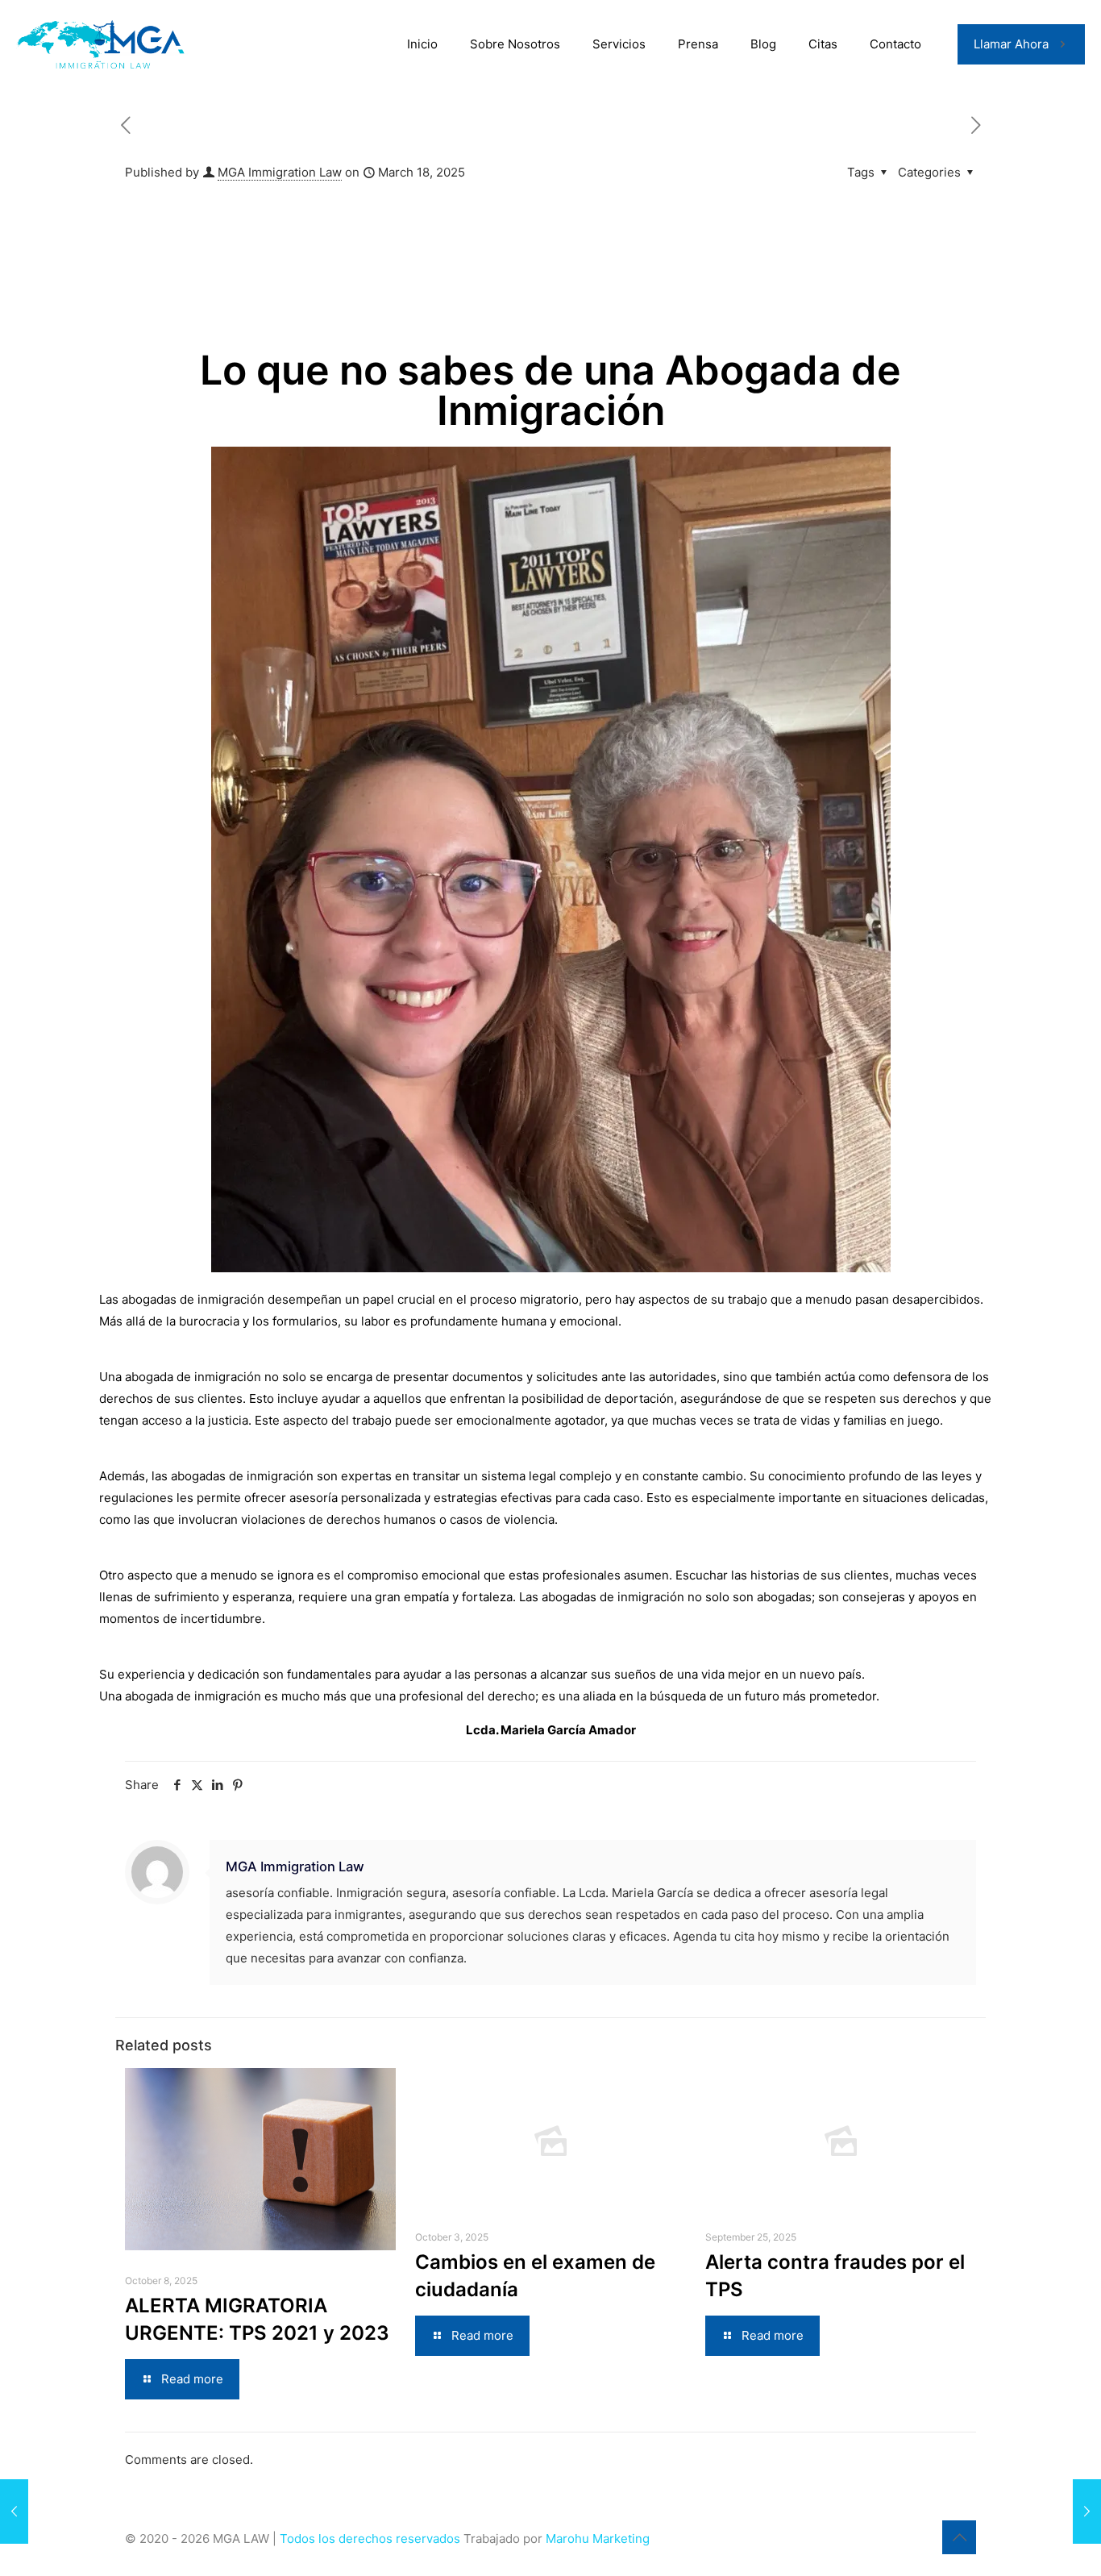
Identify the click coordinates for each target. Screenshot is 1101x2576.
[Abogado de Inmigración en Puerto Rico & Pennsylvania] (103, 44)
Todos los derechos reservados (372, 2539)
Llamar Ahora (1011, 44)
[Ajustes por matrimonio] (14, 2511)
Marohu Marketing (598, 2539)
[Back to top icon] (959, 2537)
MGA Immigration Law (280, 172)
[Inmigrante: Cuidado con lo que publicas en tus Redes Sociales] (1087, 2511)
